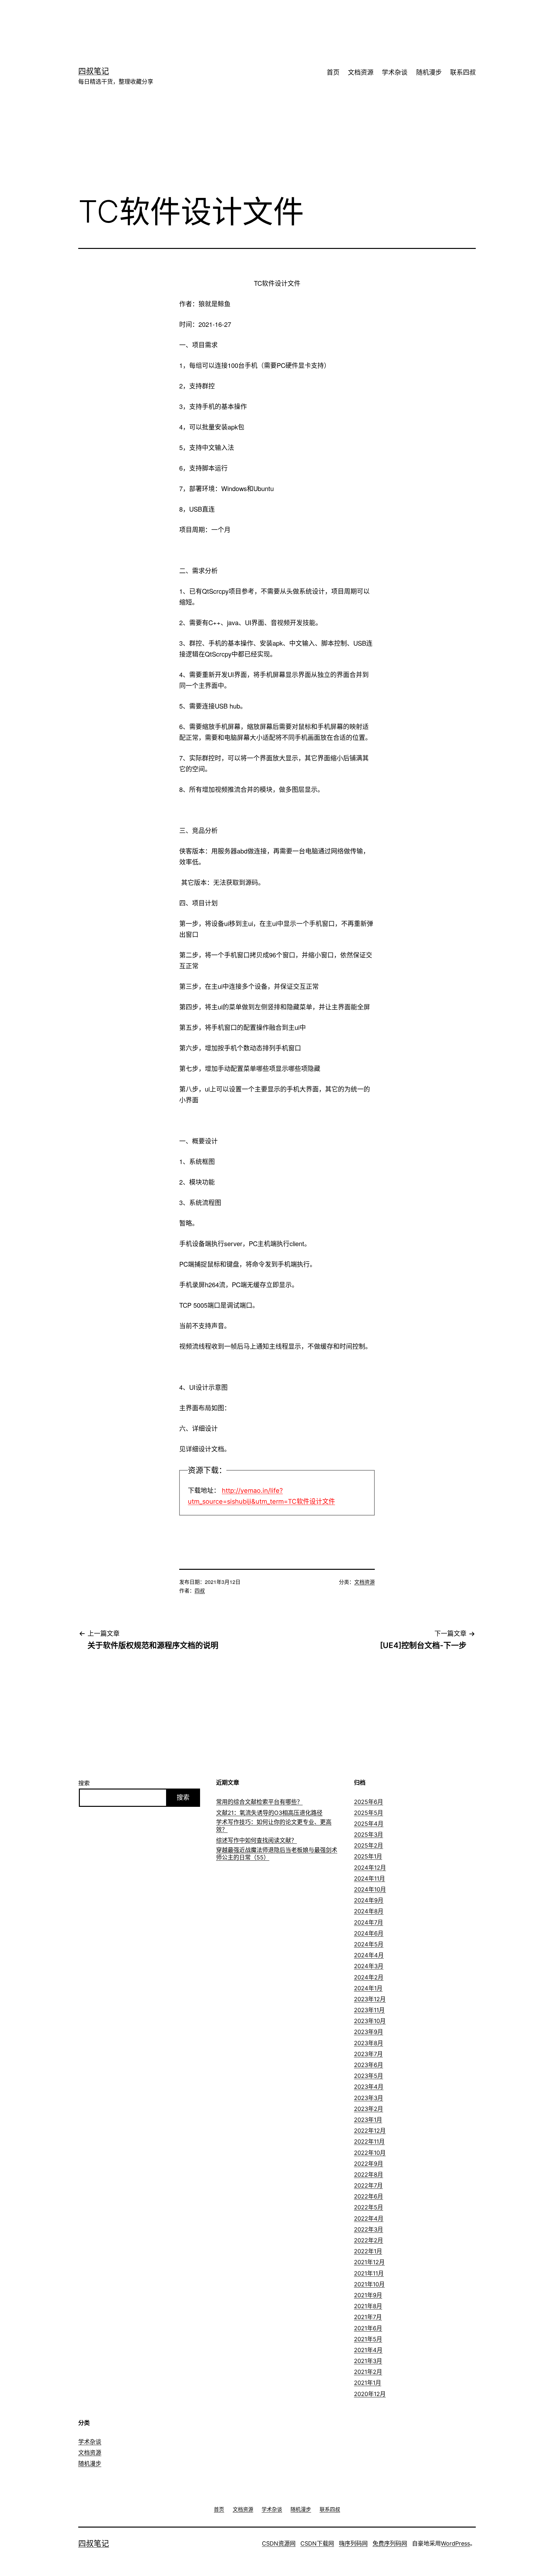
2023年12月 (370, 1999)
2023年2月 (369, 2109)
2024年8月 (369, 1911)
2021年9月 (368, 2295)
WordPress (455, 2543)
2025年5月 (369, 1813)
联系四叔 (463, 72)
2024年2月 (369, 1977)
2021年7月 (368, 2317)
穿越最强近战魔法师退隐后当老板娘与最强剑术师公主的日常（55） (277, 1854)
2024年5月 (369, 1944)
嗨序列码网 (353, 2543)
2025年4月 (369, 1824)
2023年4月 (369, 2087)
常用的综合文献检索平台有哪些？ (259, 1802)
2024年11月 (369, 1879)
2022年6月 (369, 2196)
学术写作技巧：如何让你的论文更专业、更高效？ (274, 1826)
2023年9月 (369, 2032)
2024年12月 (370, 1868)
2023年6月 (369, 2065)
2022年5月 (369, 2207)
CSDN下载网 (317, 2543)
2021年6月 (368, 2328)
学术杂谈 (395, 72)
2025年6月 (369, 1802)
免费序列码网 (390, 2543)
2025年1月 (368, 1856)
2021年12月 (369, 2262)
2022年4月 (369, 2219)
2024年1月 (368, 1988)
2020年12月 (370, 2394)
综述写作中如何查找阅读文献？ (256, 1840)
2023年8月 (369, 2043)
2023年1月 (368, 2120)
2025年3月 (369, 1835)
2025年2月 (369, 1845)
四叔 (200, 1590)
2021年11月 (369, 2273)
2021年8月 (368, 2306)
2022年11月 (369, 2142)
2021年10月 (369, 2284)
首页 (333, 72)
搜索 (84, 1783)
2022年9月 (369, 2164)
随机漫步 (429, 72)
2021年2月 (368, 2372)
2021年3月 (368, 2361)
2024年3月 (369, 1966)
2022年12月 (370, 2131)
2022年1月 (368, 2251)
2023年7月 (368, 2054)
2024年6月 (369, 1933)
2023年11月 (369, 2010)
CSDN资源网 (279, 2543)
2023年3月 (369, 2098)
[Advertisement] (267, 21)
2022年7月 (368, 2185)
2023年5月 (369, 2076)
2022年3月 (369, 2229)
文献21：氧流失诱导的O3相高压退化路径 (269, 1813)
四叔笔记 (94, 71)
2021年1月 (368, 2383)
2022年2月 (369, 2240)
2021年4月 (368, 2350)
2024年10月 (370, 1889)
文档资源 (361, 72)
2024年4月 (369, 1955)
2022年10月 (370, 2153)
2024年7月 (369, 1922)
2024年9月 (369, 1900)
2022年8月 (369, 2175)
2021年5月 (368, 2339)
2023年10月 (370, 2021)
